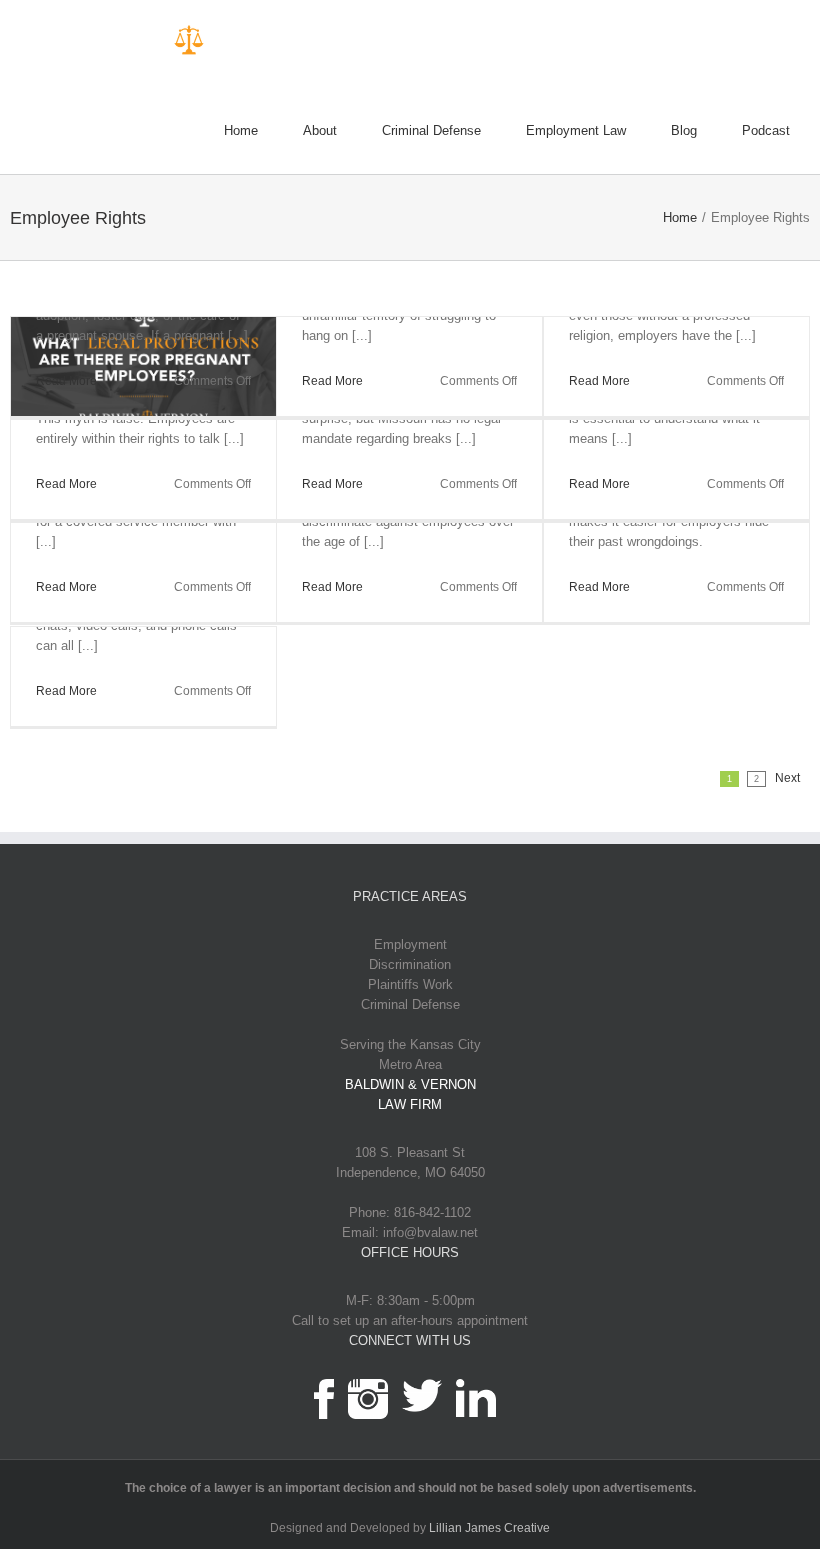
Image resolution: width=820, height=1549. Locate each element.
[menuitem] (263, 132)
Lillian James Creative (489, 1528)
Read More (66, 381)
